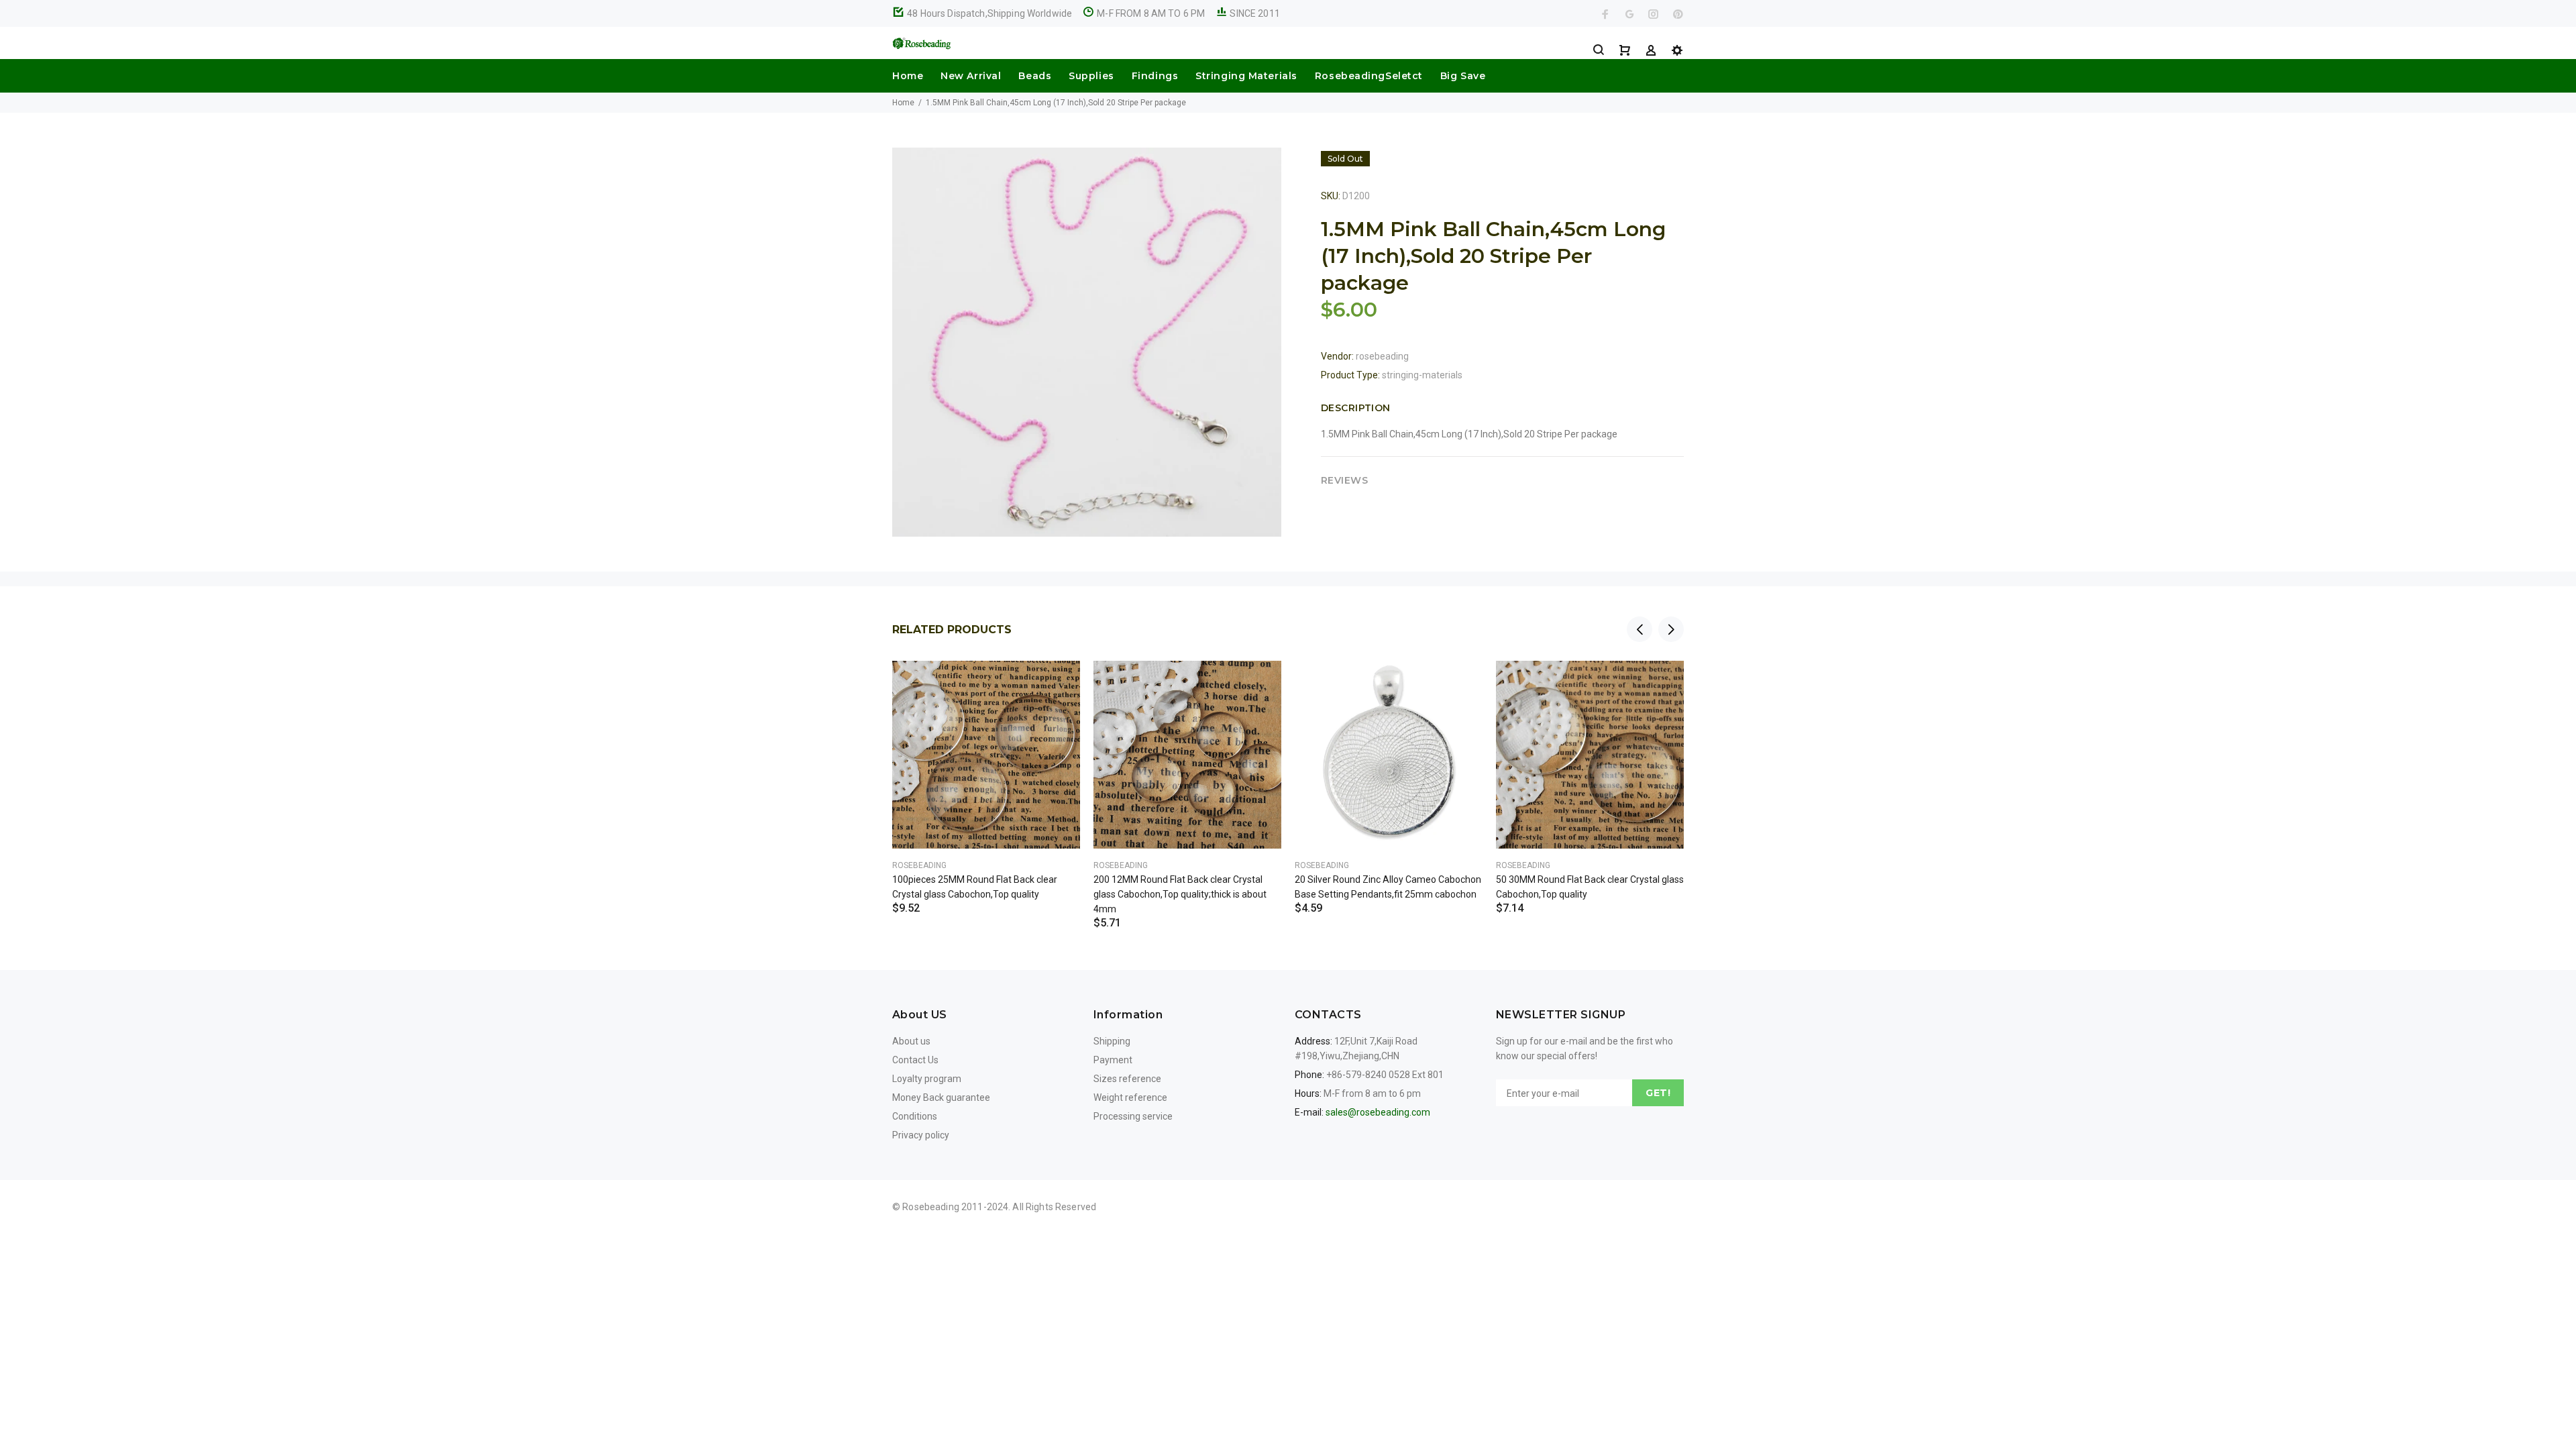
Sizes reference (1127, 1079)
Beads (1035, 76)
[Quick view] (1058, 683)
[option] (986, 771)
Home (908, 76)
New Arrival (971, 76)
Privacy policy (921, 1135)
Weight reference (1130, 1097)
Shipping (1112, 1041)
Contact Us (915, 1060)
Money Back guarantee (941, 1097)
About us (911, 1041)
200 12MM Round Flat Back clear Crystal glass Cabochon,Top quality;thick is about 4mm (1180, 894)
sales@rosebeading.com (1378, 1112)
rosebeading (1382, 356)
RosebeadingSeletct (1369, 76)
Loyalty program (927, 1079)
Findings (1155, 76)
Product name (113, 1395)
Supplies (1091, 76)
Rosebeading (919, 865)
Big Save (1463, 76)
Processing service (1133, 1116)
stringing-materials (1422, 375)
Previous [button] (1640, 629)
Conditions (915, 1116)
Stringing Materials (1246, 76)
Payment (1113, 1060)
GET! (1658, 1093)
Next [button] (1671, 629)
